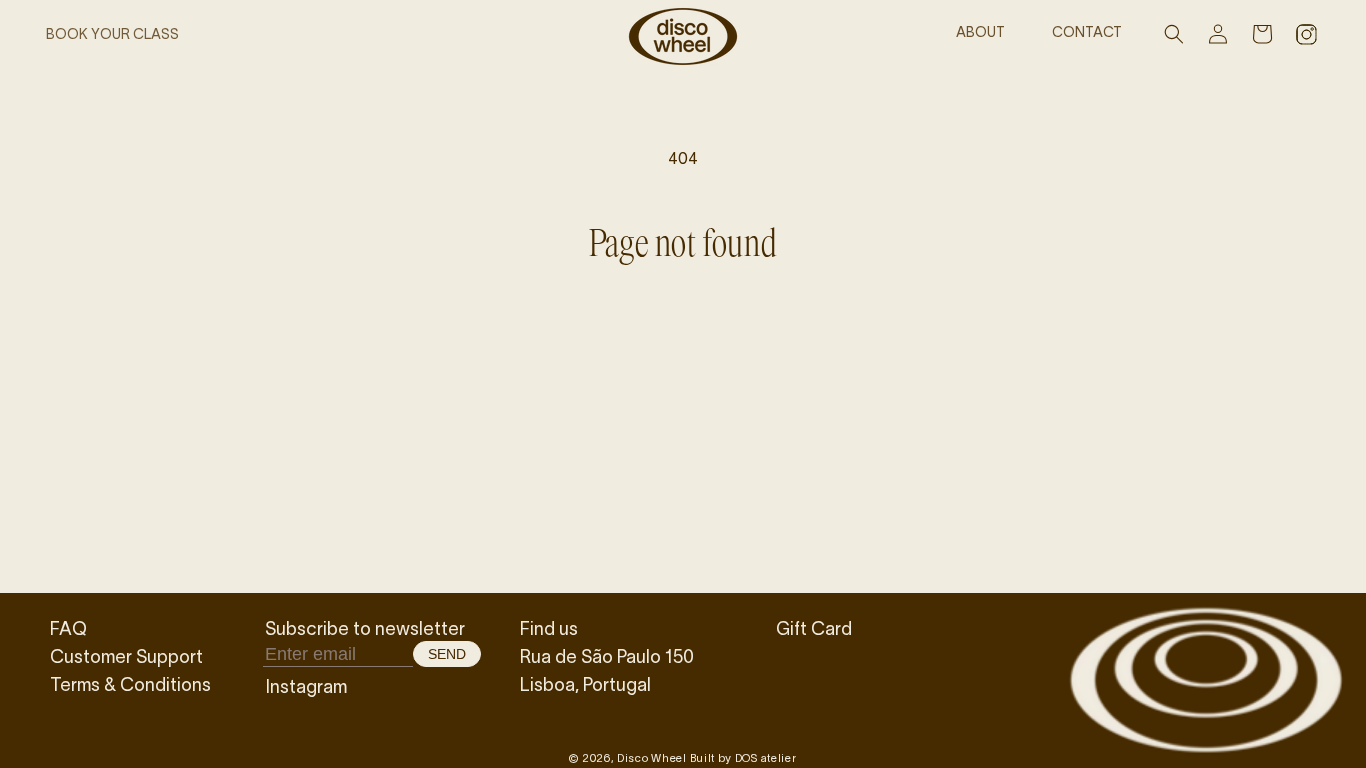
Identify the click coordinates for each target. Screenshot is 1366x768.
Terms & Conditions (130, 684)
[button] (1174, 34)
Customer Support (126, 656)
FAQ (68, 628)
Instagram (306, 686)
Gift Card (814, 628)
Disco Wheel (652, 757)
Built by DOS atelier (743, 757)
